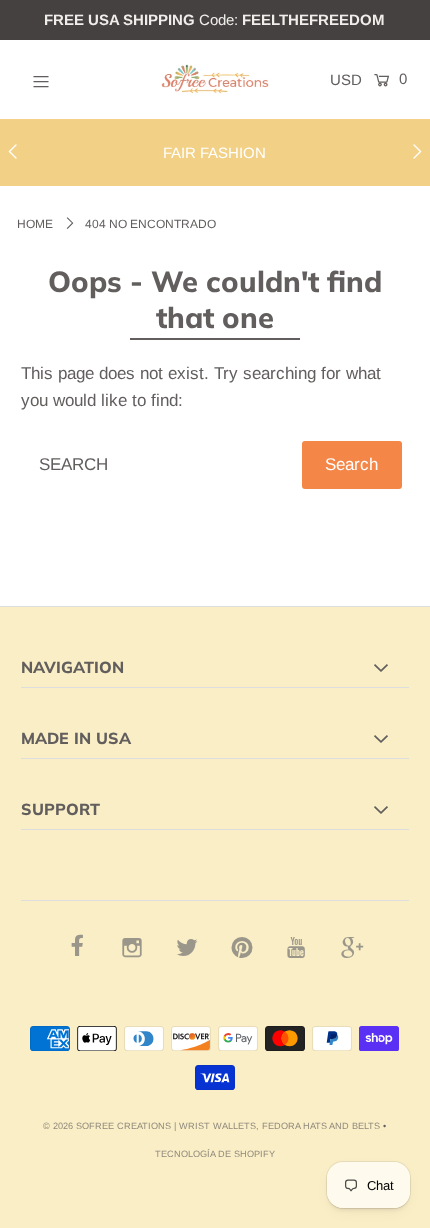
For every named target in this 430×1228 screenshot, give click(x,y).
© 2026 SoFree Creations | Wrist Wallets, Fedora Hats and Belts (211, 1126)
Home (35, 224)
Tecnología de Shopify (215, 1154)
